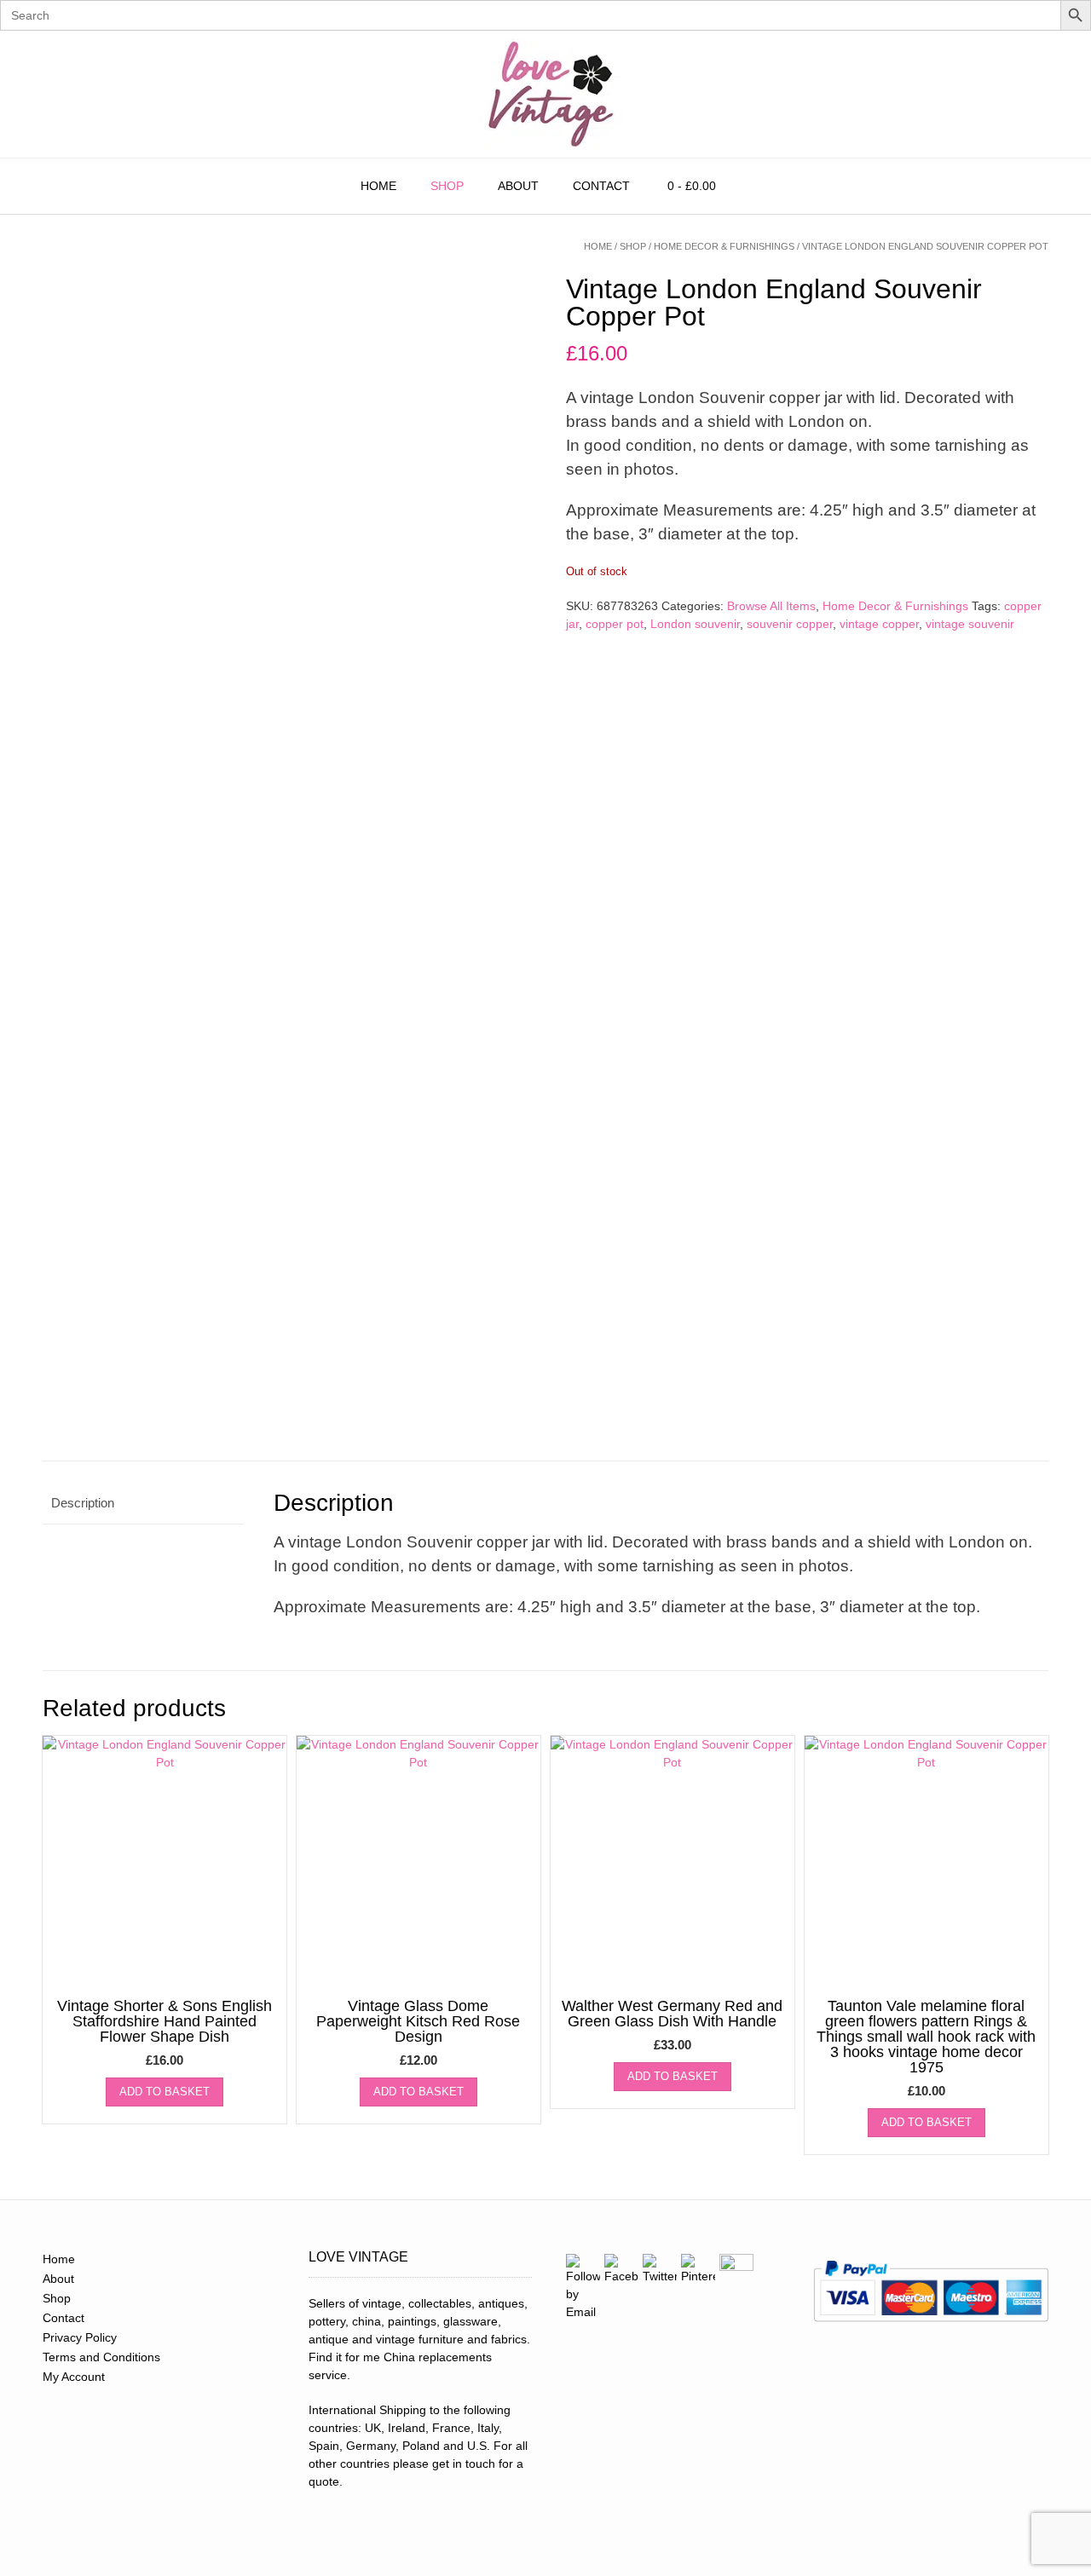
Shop (447, 186)
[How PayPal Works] (931, 2327)
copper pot (615, 624)
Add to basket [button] (165, 2092)
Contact (601, 186)
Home (378, 186)
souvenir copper (790, 624)
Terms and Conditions (101, 2357)
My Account (74, 2377)
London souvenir (695, 624)
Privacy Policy (80, 2337)
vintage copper (879, 624)
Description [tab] (83, 1503)
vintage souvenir (970, 624)
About (518, 186)
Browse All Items (771, 606)
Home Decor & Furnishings (724, 246)
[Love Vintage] (545, 94)
